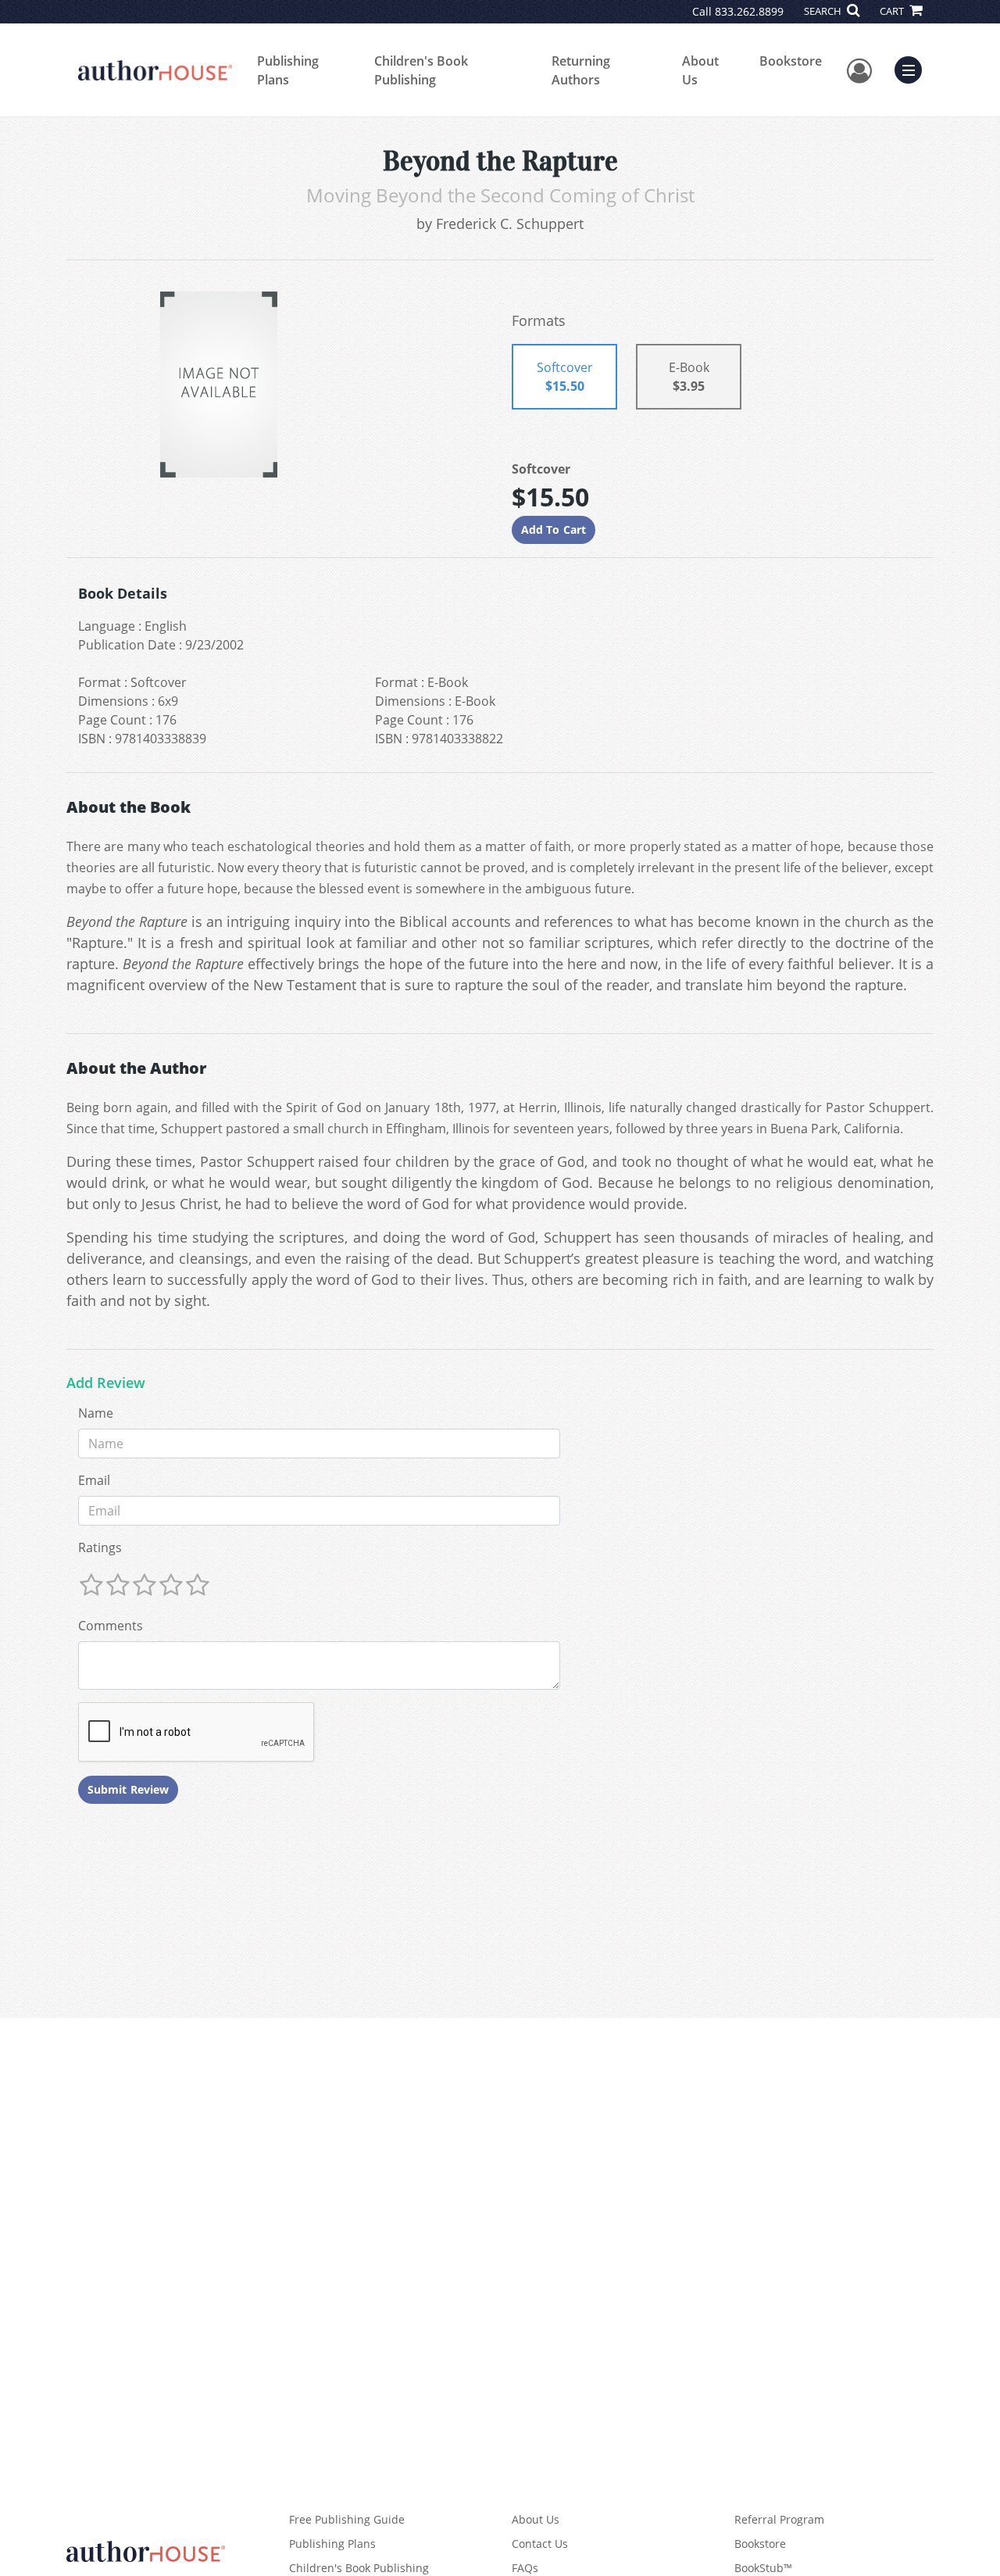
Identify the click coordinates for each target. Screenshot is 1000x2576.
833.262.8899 (749, 11)
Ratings (100, 1547)
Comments (111, 1626)
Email (94, 1480)
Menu (913, 68)
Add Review (106, 1383)
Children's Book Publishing (421, 70)
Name (96, 1413)
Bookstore (791, 61)
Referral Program (779, 2519)
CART (893, 11)
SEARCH (824, 11)
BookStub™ (763, 2568)
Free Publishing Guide (347, 2519)
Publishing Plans (288, 70)
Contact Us (540, 2544)
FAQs (525, 2568)
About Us (700, 70)
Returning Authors (581, 70)
